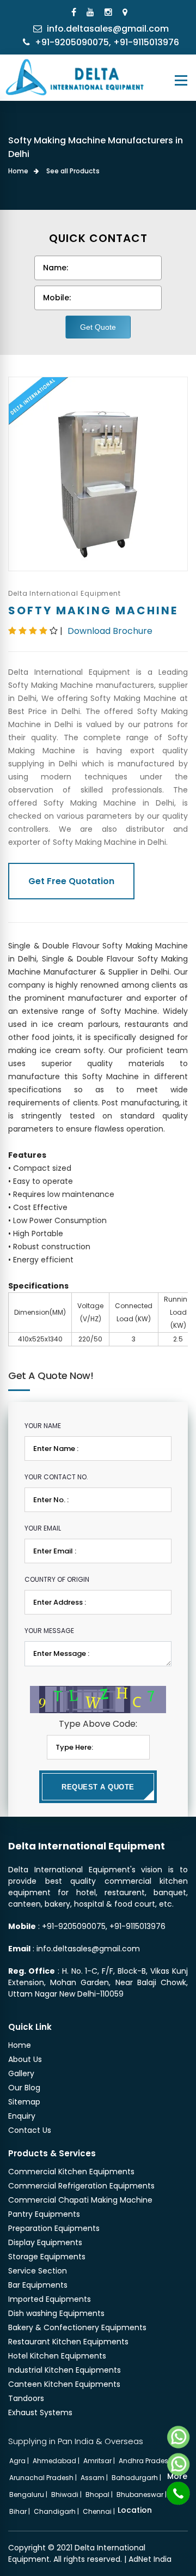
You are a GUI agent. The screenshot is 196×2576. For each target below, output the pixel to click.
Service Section (38, 2271)
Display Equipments (45, 2242)
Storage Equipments (47, 2257)
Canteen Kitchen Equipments (64, 2384)
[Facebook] (75, 12)
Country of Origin (57, 1579)
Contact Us (30, 2130)
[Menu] (181, 80)
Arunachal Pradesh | (44, 2478)
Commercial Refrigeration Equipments (81, 2186)
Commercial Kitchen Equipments (71, 2172)
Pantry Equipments (44, 2214)
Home (18, 171)
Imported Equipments (50, 2299)
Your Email (43, 1528)
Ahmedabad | (57, 2461)
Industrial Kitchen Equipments (65, 2370)
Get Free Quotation (71, 881)
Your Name (43, 1426)
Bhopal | (100, 2495)
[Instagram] (110, 12)
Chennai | (100, 2511)
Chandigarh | (57, 2511)
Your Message (49, 1631)
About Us (25, 2059)
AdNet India (150, 2559)
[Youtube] (92, 12)
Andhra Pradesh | (148, 2461)
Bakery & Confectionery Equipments (77, 2327)
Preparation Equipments (54, 2228)
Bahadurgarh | (137, 2478)
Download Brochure (110, 631)
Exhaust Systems (40, 2412)
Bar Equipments (38, 2285)
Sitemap (24, 2102)
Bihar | (20, 2511)
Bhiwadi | (67, 2495)
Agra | (20, 2461)
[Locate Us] (126, 12)
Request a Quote (98, 1787)
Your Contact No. (56, 1477)
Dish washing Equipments (56, 2313)
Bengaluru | (29, 2495)
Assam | (95, 2478)
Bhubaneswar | (142, 2495)
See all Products (73, 171)
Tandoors (26, 2398)
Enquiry (22, 2116)
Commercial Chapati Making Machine (80, 2200)
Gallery (21, 2073)
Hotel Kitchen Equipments (57, 2356)
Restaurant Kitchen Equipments (68, 2342)
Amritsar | (100, 2461)
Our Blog (24, 2088)
